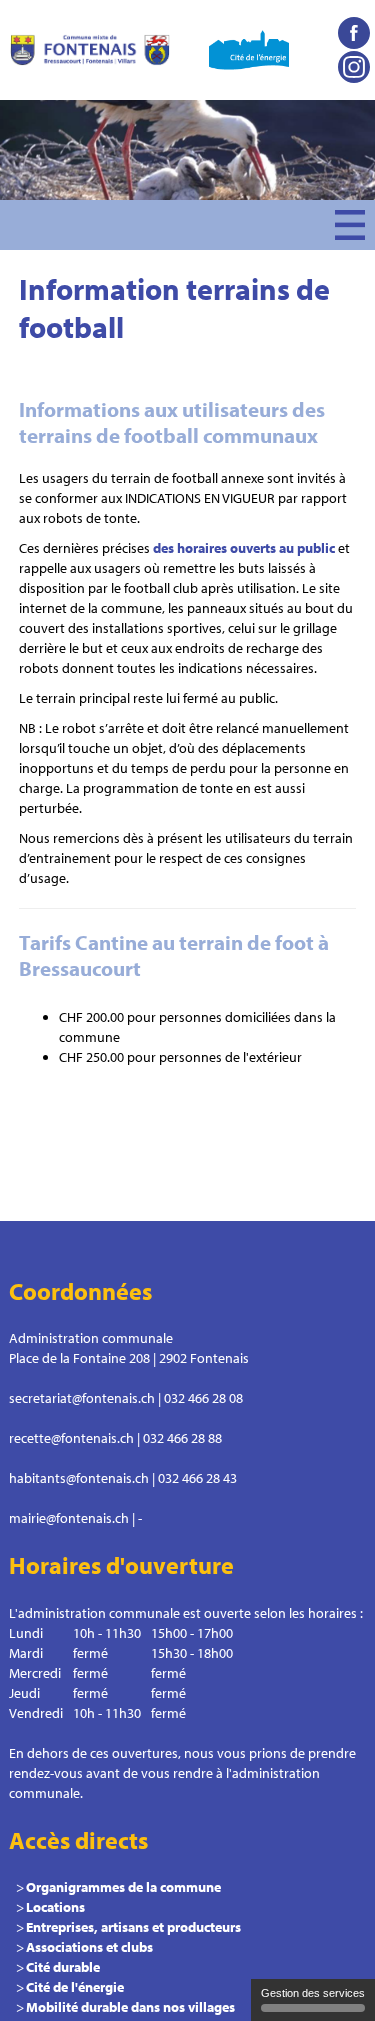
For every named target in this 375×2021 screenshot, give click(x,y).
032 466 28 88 (182, 1438)
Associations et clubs (89, 1947)
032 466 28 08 (203, 1398)
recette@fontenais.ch (71, 1438)
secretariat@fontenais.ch (82, 1398)
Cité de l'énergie (75, 1987)
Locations (55, 1907)
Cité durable (63, 1967)
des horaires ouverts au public (244, 548)
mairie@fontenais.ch (69, 1518)
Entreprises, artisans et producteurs (133, 1927)
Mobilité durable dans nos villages (130, 2007)
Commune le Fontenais (90, 50)
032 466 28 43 (197, 1478)
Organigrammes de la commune (123, 1887)
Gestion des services (313, 1993)
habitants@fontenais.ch (79, 1478)
